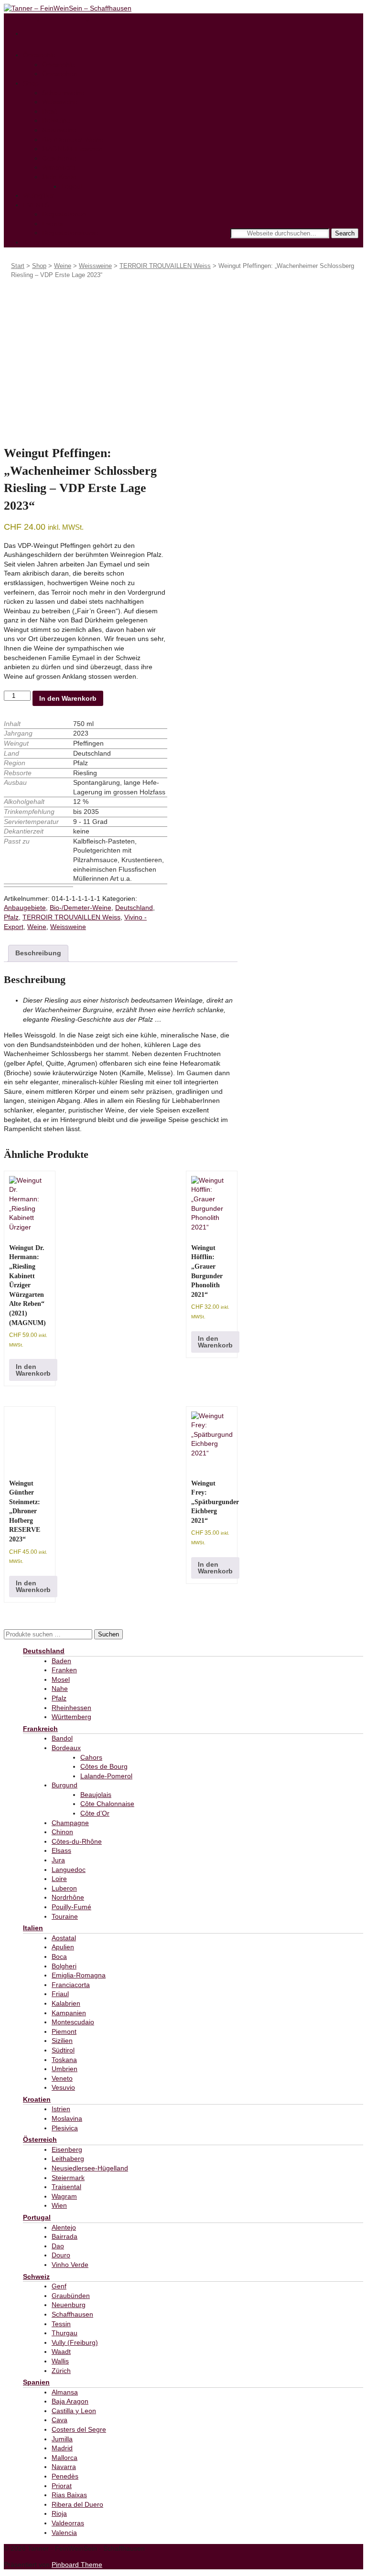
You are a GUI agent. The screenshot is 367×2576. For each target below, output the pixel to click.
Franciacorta (71, 1985)
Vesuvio (63, 2087)
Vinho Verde (70, 2265)
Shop (31, 83)
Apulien (63, 1947)
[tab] (38, 953)
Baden (61, 1661)
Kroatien (37, 2099)
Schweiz (36, 2277)
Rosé (50, 111)
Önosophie (39, 55)
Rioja (59, 2513)
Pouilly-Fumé (71, 1907)
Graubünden (71, 2296)
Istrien (61, 2109)
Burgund (65, 1785)
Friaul (60, 1994)
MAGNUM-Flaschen (72, 149)
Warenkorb (59, 167)
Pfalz (11, 917)
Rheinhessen (71, 1708)
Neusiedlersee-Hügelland (90, 2168)
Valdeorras (68, 2523)
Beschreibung (38, 953)
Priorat (62, 2486)
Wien (59, 2205)
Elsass (61, 1850)
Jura (58, 1860)
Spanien (36, 2382)
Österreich (40, 2139)
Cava (59, 2420)
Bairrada (65, 2236)
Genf (59, 2286)
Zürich (61, 2371)
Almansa (65, 2392)
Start (18, 266)
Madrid (62, 2448)
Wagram (64, 2196)
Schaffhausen (72, 2314)
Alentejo (64, 2227)
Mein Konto (59, 177)
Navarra (64, 2467)
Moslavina (67, 2118)
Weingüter (38, 195)
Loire (59, 1879)
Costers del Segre (79, 2429)
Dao (58, 2246)
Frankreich (40, 1729)
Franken (64, 1670)
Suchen (108, 1634)
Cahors (91, 1757)
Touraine (65, 1916)
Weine (63, 266)
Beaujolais (96, 1795)
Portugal (37, 2217)
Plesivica (65, 2128)
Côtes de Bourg (104, 1766)
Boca (59, 1956)
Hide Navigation (80, 18)
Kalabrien (66, 2003)
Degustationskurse (70, 233)
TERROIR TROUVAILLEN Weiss (165, 266)
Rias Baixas (69, 2495)
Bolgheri (64, 1966)
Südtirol (63, 2050)
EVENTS (36, 205)
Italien (33, 1928)
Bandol (62, 1738)
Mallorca (65, 2458)
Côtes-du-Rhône (77, 1841)
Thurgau (65, 2333)
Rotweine (56, 120)
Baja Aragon (70, 2401)
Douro (61, 2255)
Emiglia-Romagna (79, 1975)
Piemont (64, 2031)
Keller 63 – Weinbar (53, 242)
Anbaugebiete (25, 908)
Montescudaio (73, 2022)
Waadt (61, 2352)
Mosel (61, 1679)
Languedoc (69, 1870)
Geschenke (59, 158)
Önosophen (60, 74)
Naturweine (59, 130)
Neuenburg (69, 2305)
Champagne (70, 1823)
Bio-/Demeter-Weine (73, 139)
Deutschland (134, 908)
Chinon (62, 1832)
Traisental (66, 2187)
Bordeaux (66, 1748)
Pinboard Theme (77, 2565)
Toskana (64, 2060)
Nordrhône (68, 1897)
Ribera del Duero (77, 2504)
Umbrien (65, 2069)
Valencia (64, 2533)
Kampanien (69, 2013)
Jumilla (62, 2439)
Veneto (62, 2078)
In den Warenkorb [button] (33, 1370)
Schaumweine (63, 93)
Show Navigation (29, 18)
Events (52, 224)
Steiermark (68, 2178)
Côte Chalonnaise (107, 1804)
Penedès (65, 2476)
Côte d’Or (95, 1813)
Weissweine (60, 102)
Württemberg (71, 1717)
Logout (72, 186)
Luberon (64, 1888)
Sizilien (62, 2041)
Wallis (60, 2361)
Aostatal (64, 1938)
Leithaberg (68, 2159)
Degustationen (64, 214)
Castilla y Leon (74, 2411)
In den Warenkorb (68, 698)
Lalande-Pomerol (106, 1776)
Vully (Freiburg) (75, 2342)
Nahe (60, 1689)
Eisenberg (67, 2149)
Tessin (61, 2324)
